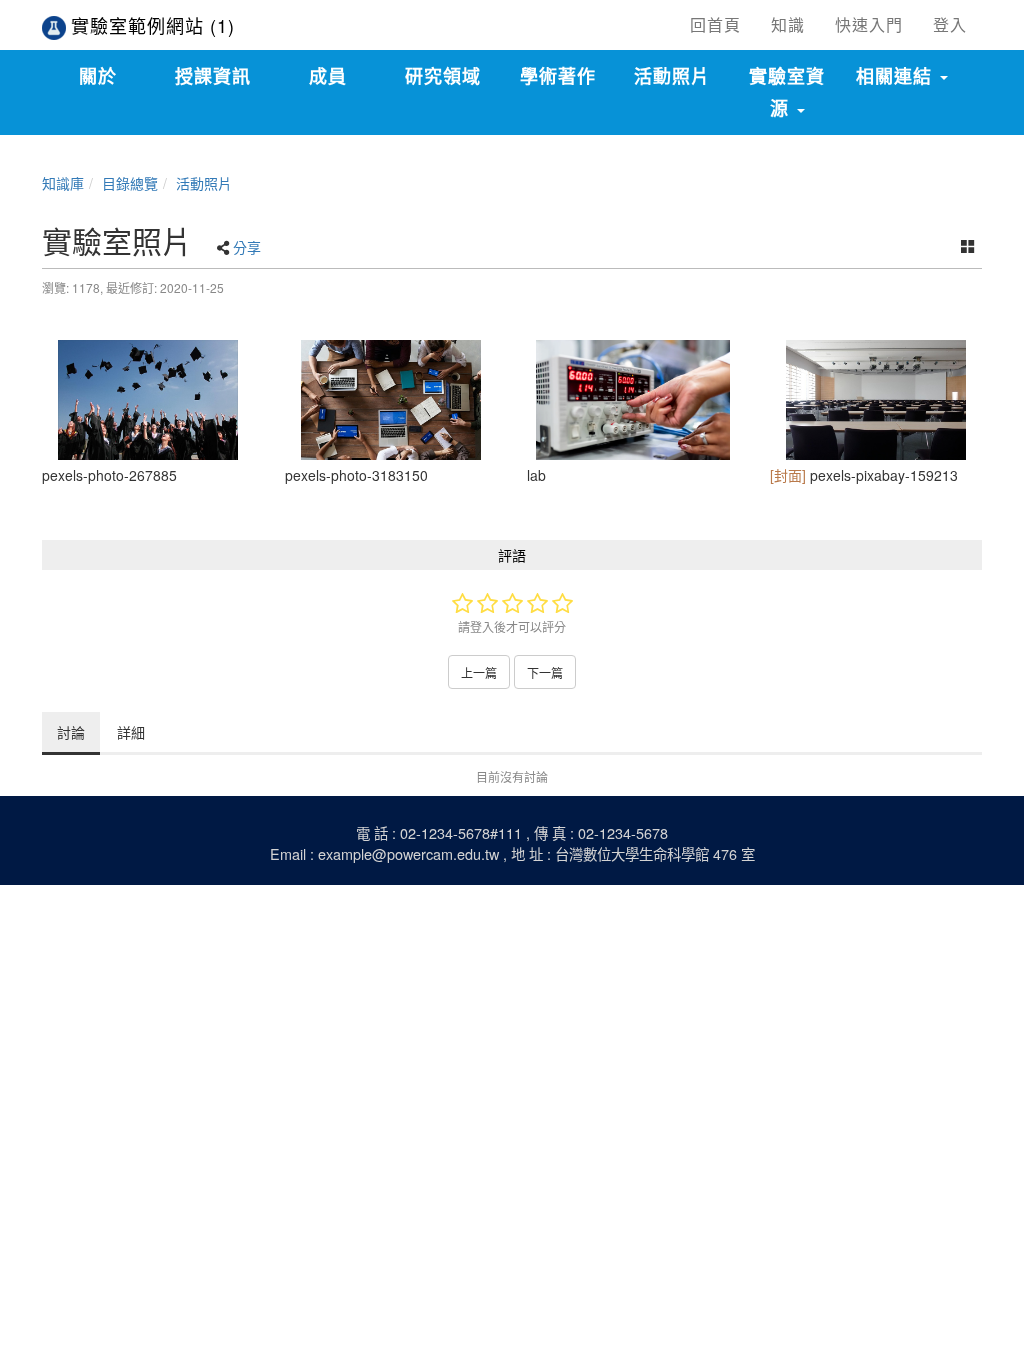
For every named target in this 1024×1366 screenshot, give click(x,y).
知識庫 (63, 183)
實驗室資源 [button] (787, 92)
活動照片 (204, 183)
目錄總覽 (130, 183)
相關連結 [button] (897, 76)
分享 (247, 247)
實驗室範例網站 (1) (153, 25)
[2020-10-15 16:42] (148, 400)
